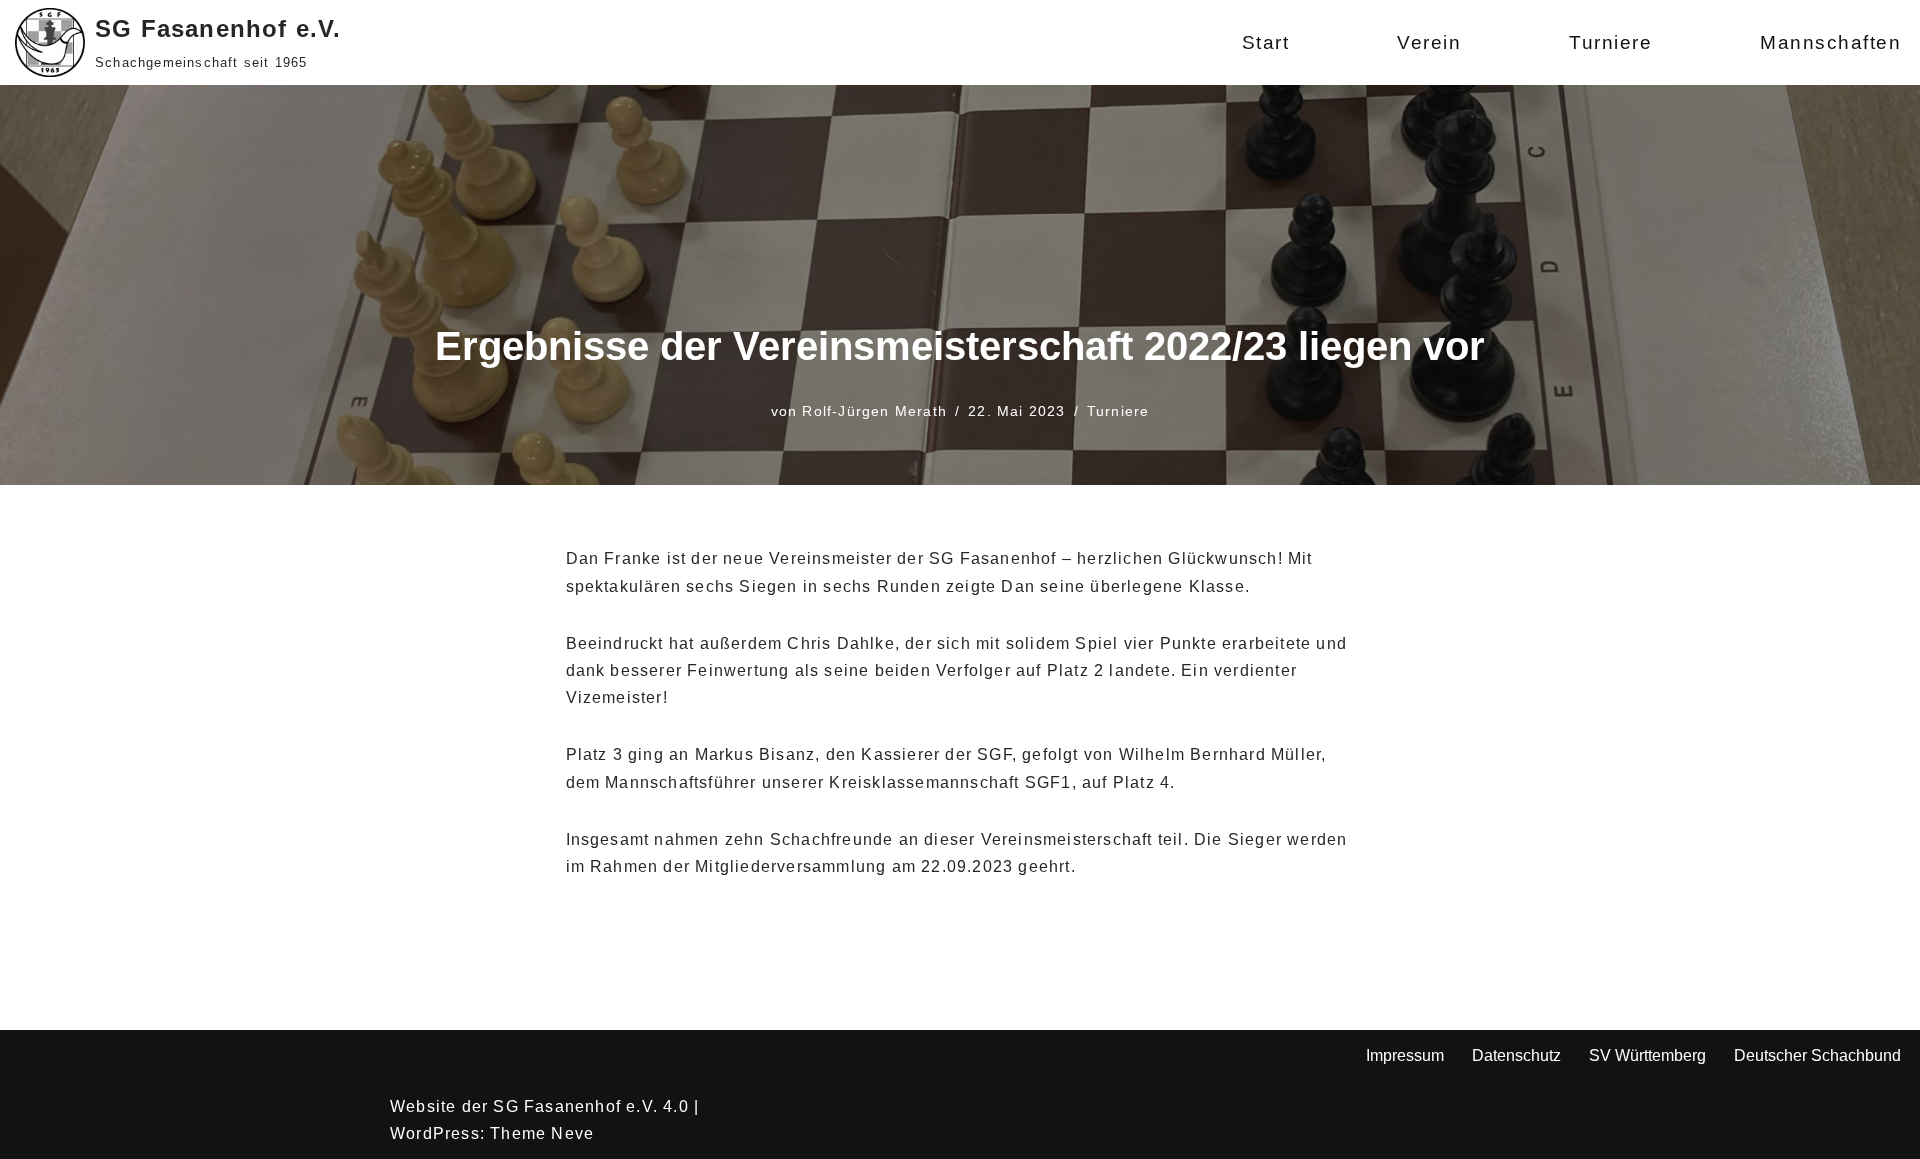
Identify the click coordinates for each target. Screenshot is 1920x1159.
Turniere (1610, 42)
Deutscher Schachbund (1817, 1055)
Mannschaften (1830, 42)
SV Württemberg (1647, 1055)
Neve (572, 1133)
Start (1266, 42)
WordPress (435, 1133)
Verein (1429, 42)
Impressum (1405, 1055)
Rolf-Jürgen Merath (874, 411)
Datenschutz (1516, 1055)
